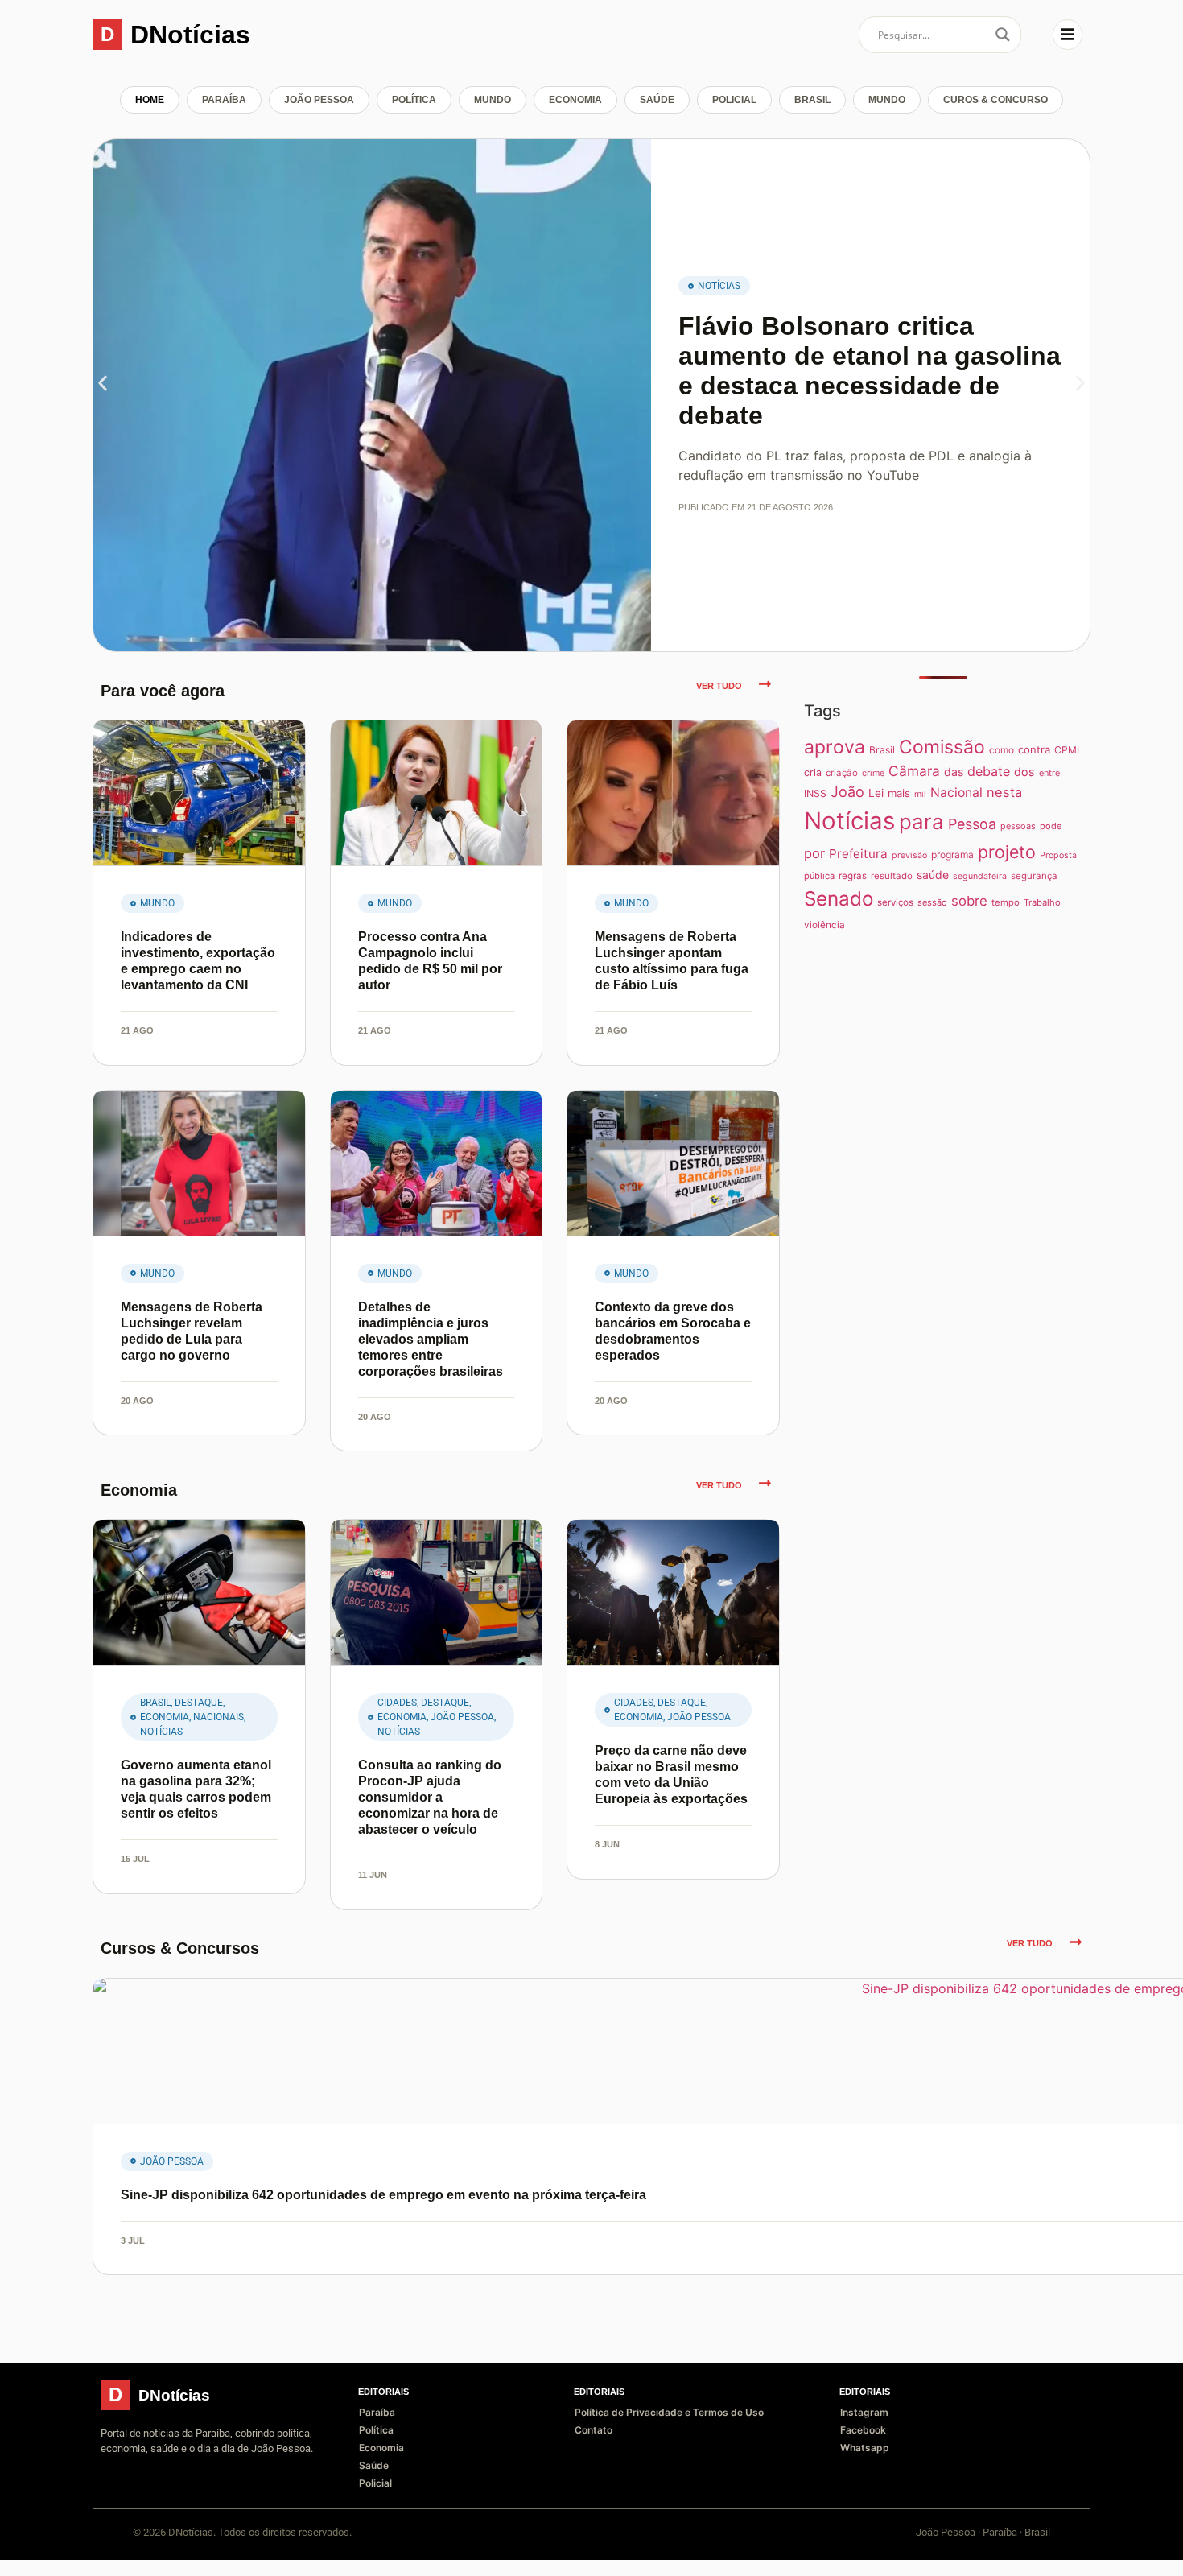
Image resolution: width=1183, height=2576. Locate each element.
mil (920, 794)
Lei (876, 793)
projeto (1007, 852)
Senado (839, 898)
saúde (933, 875)
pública (819, 876)
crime (873, 773)
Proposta (1058, 855)
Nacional (956, 793)
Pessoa (972, 824)
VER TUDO (719, 686)
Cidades (397, 1703)
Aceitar (1080, 2551)
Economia (575, 100)
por (814, 853)
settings (79, 2558)
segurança (1034, 876)
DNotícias (190, 35)
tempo (1006, 902)
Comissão (942, 747)
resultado (892, 876)
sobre (969, 901)
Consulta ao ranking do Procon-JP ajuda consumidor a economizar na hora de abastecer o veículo (430, 1797)
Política (414, 100)
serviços (895, 902)
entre (1049, 773)
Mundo (493, 100)
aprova (835, 747)
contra (1034, 749)
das (954, 772)
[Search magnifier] (1003, 35)
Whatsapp (865, 2448)
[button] (103, 384)
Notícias (719, 286)
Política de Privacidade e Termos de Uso (669, 2412)
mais (899, 793)
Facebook (863, 2430)
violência (824, 925)
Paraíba (224, 100)
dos (1024, 772)
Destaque (199, 1703)
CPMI (1067, 750)
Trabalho (1042, 902)
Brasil (812, 100)
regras (853, 876)
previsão (909, 855)
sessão (932, 902)
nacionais (218, 1717)
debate (989, 771)
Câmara (914, 771)
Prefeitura (858, 854)
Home (150, 100)
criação (842, 773)
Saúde (657, 100)
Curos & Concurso (995, 100)
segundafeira (980, 876)
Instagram (864, 2412)
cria (813, 772)
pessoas (1018, 826)
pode (1051, 826)
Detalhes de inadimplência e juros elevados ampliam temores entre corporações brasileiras (431, 1339)
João (847, 792)
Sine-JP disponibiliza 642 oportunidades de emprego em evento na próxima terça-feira (383, 2195)
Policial (734, 100)
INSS (815, 793)
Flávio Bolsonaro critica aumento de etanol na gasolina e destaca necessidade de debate (870, 370)
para (921, 822)
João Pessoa (319, 100)
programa (952, 855)
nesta (1004, 792)
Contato (594, 2430)
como (1002, 750)
